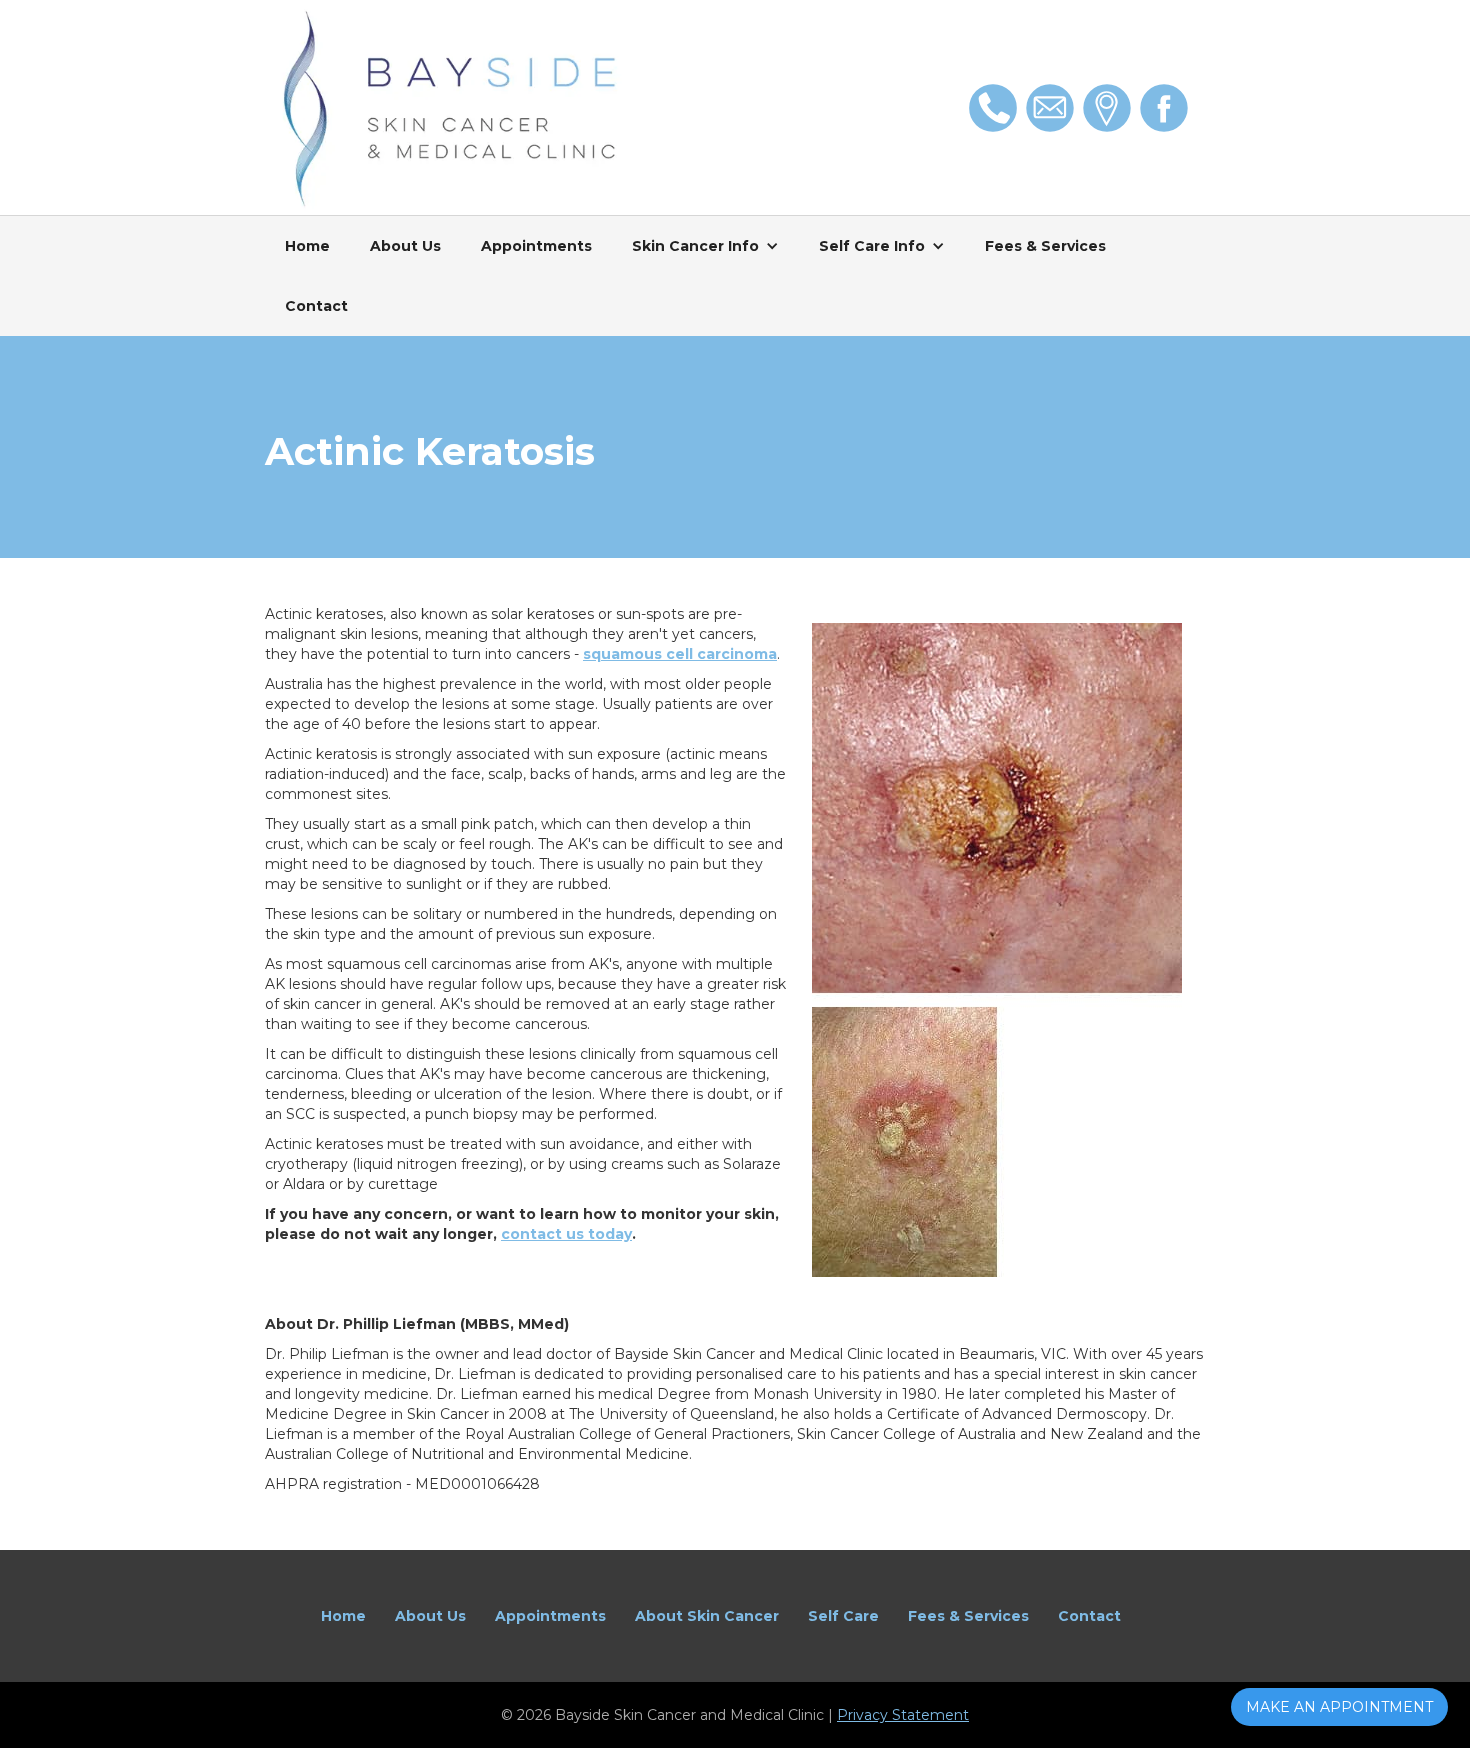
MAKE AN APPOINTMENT (1339, 1707)
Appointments (536, 246)
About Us (405, 246)
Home (307, 246)
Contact (316, 306)
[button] (705, 246)
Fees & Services (1045, 246)
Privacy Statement (903, 1715)
